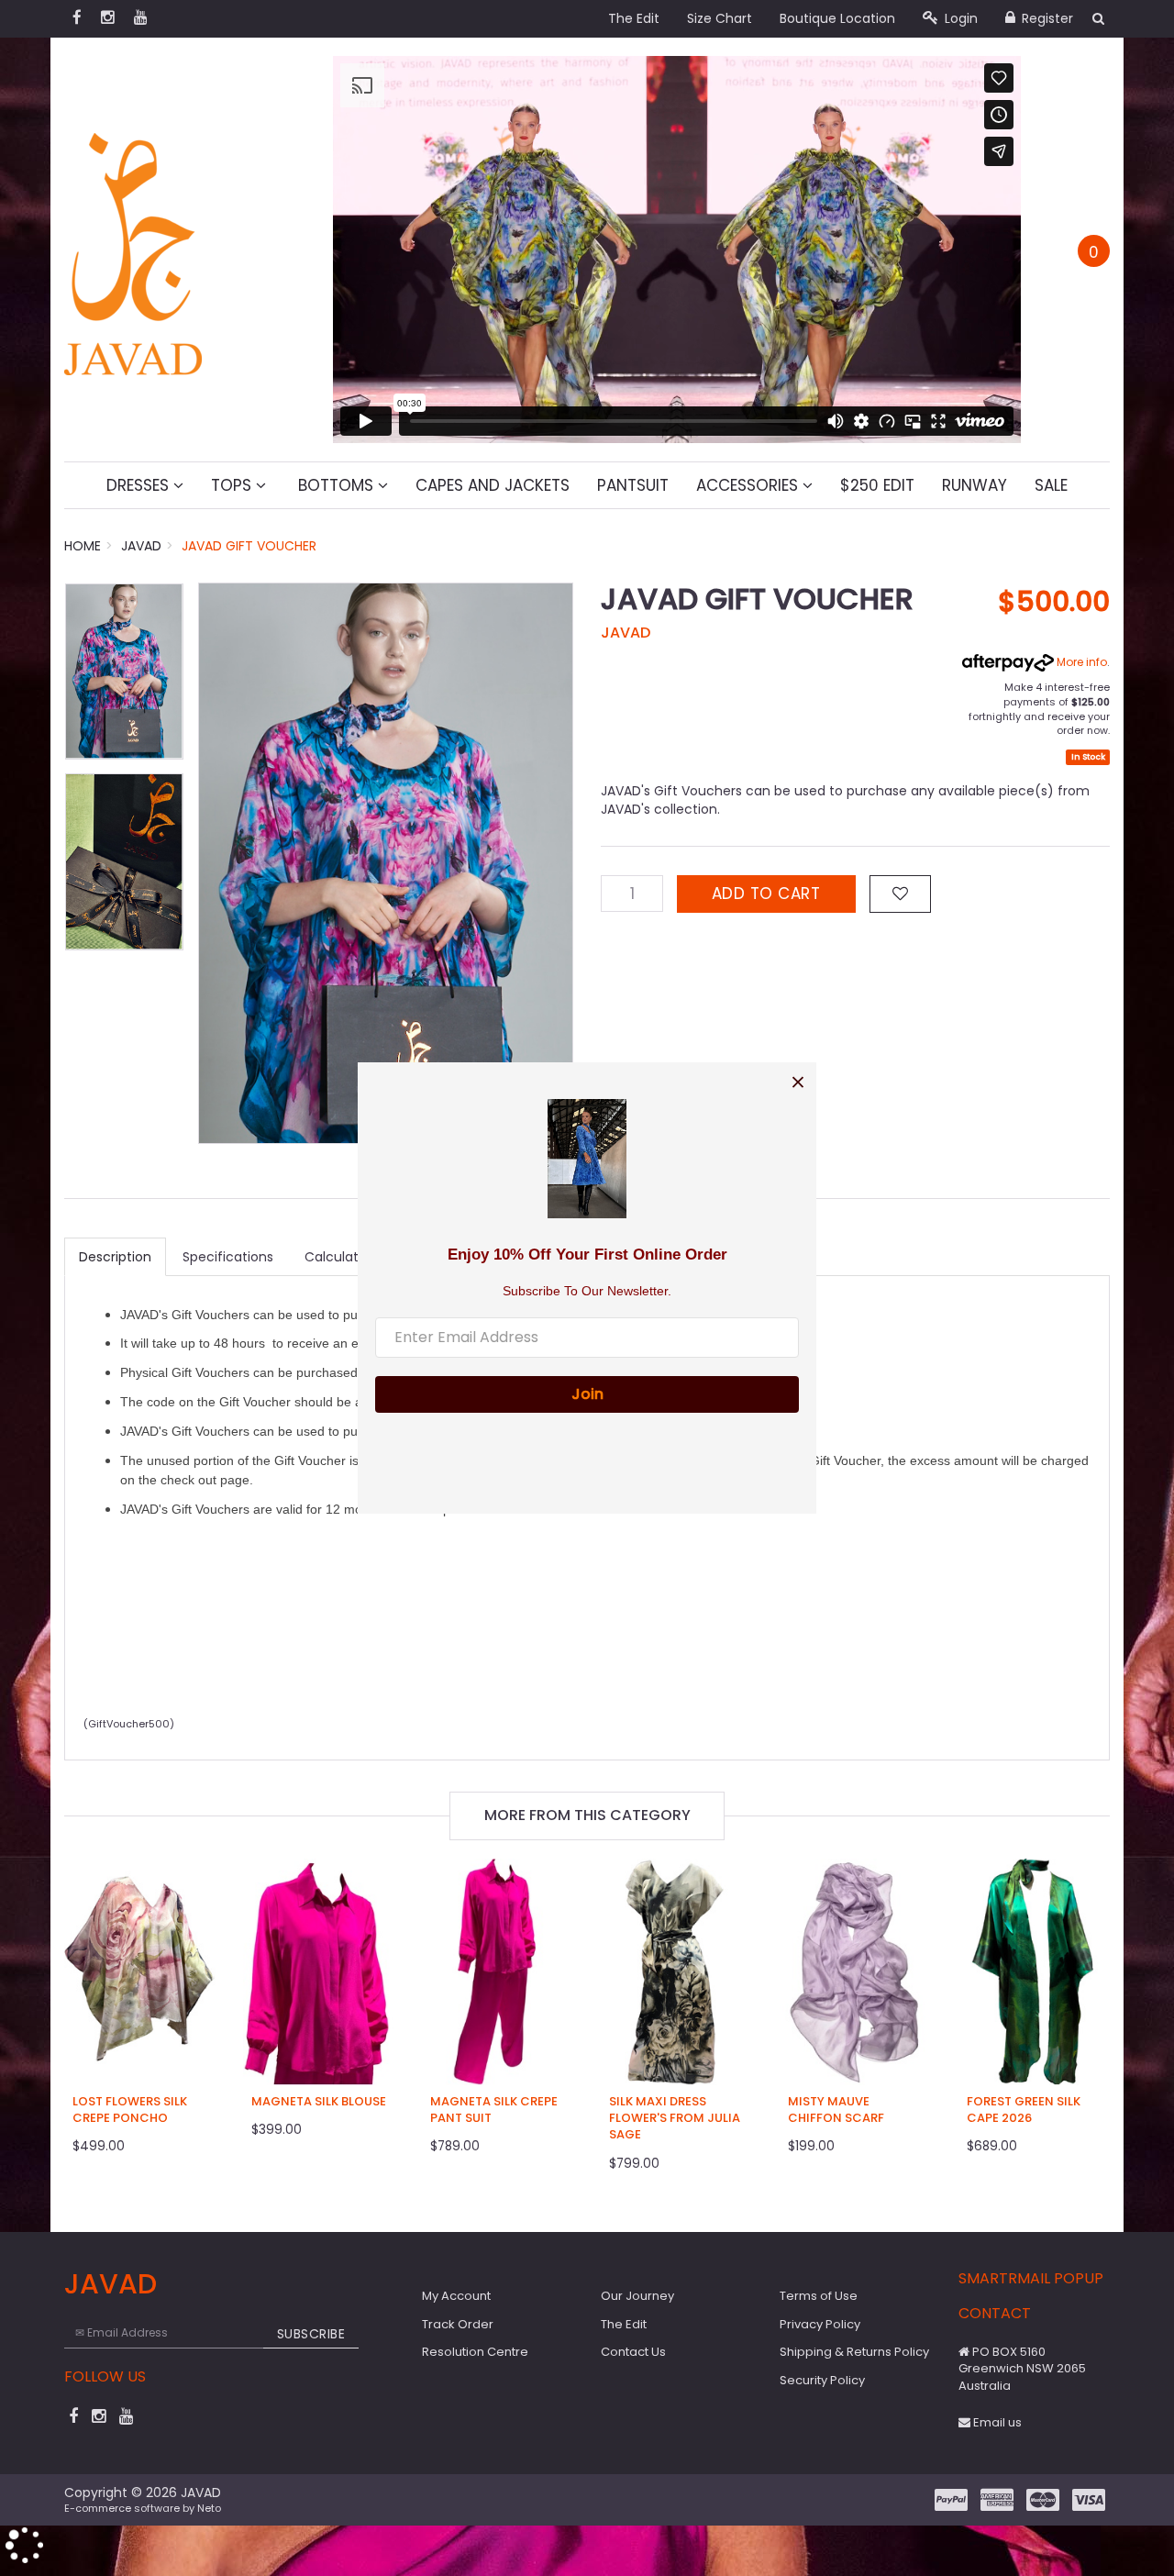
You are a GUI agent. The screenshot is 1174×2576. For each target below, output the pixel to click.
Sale (1051, 485)
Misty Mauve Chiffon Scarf (836, 2110)
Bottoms (336, 485)
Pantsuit (633, 485)
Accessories (749, 485)
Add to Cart (766, 894)
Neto (209, 2508)
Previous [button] (221, 863)
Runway (975, 485)
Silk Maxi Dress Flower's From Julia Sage (675, 2118)
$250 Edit (877, 485)
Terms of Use (819, 2296)
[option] (386, 863)
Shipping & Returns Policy (854, 2352)
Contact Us (633, 2352)
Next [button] (550, 863)
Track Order (458, 2324)
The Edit (634, 18)
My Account (456, 2296)
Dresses (140, 485)
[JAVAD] (133, 249)
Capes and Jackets (493, 485)
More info (1080, 662)
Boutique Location (837, 18)
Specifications (228, 1257)
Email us (996, 2422)
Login (959, 18)
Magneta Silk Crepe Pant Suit (494, 2110)
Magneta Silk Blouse (319, 2101)
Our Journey (637, 2296)
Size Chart (720, 18)
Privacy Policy (820, 2324)
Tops (233, 485)
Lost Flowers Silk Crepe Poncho (130, 2110)
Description (115, 1257)
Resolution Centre (475, 2352)
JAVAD (626, 633)
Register (1046, 18)
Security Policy (822, 2380)
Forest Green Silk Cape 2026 (1024, 2110)
